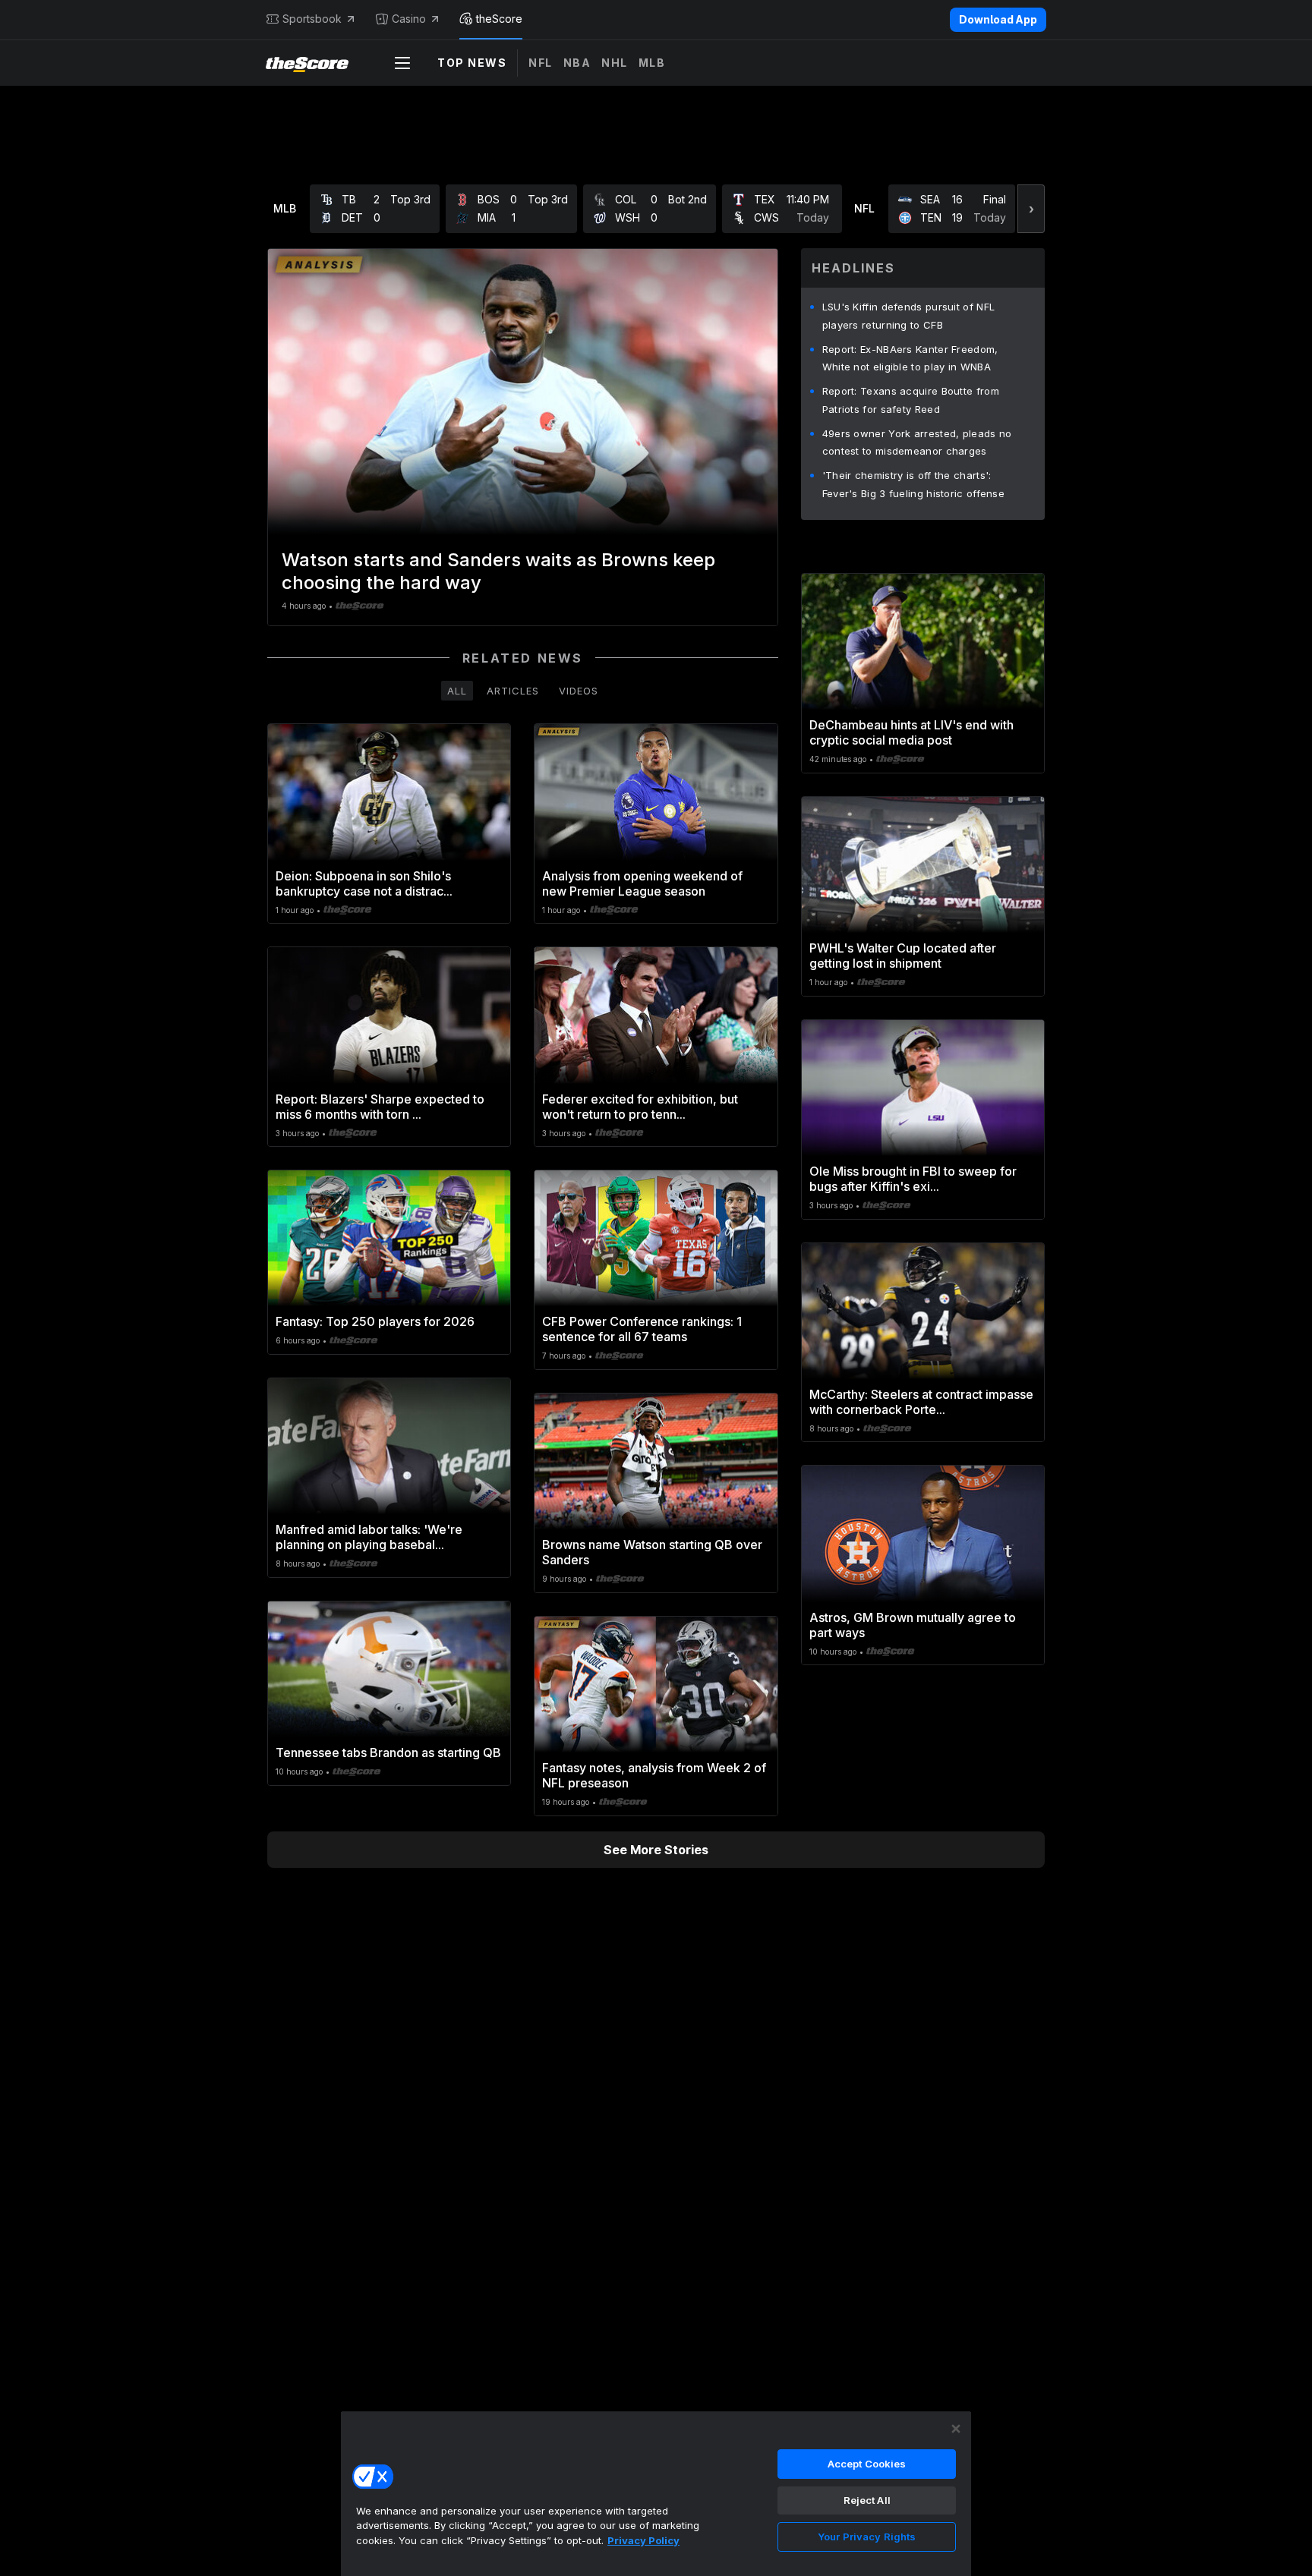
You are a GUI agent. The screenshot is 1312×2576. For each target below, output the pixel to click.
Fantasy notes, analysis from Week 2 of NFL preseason (654, 1775)
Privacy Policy (643, 2540)
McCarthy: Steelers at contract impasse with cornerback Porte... (921, 1402)
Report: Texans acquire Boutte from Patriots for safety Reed (911, 400)
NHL (615, 63)
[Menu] (402, 63)
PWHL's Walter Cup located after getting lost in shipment (903, 956)
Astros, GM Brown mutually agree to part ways (913, 1625)
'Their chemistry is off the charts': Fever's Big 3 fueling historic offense (913, 484)
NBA (577, 63)
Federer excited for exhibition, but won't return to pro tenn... (640, 1107)
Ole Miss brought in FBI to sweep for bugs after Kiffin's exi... (913, 1179)
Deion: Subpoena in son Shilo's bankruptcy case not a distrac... (364, 883)
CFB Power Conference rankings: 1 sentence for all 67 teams (642, 1329)
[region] (656, 2493)
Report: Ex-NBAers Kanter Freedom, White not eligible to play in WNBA (910, 358)
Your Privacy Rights (867, 2537)
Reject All (867, 2500)
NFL (541, 63)
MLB (652, 63)
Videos (579, 691)
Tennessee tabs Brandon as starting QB (388, 1752)
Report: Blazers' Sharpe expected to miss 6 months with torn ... (380, 1107)
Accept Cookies (867, 2464)
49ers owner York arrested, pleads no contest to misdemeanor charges (917, 442)
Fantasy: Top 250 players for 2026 (375, 1321)
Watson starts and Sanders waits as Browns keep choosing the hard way (498, 571)
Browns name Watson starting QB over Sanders (652, 1552)
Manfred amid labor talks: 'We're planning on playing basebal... (369, 1537)
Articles (513, 691)
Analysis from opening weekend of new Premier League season (642, 883)
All (457, 691)
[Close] (956, 2429)
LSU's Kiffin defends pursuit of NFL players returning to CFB (909, 316)
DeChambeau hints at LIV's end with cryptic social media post (911, 732)
